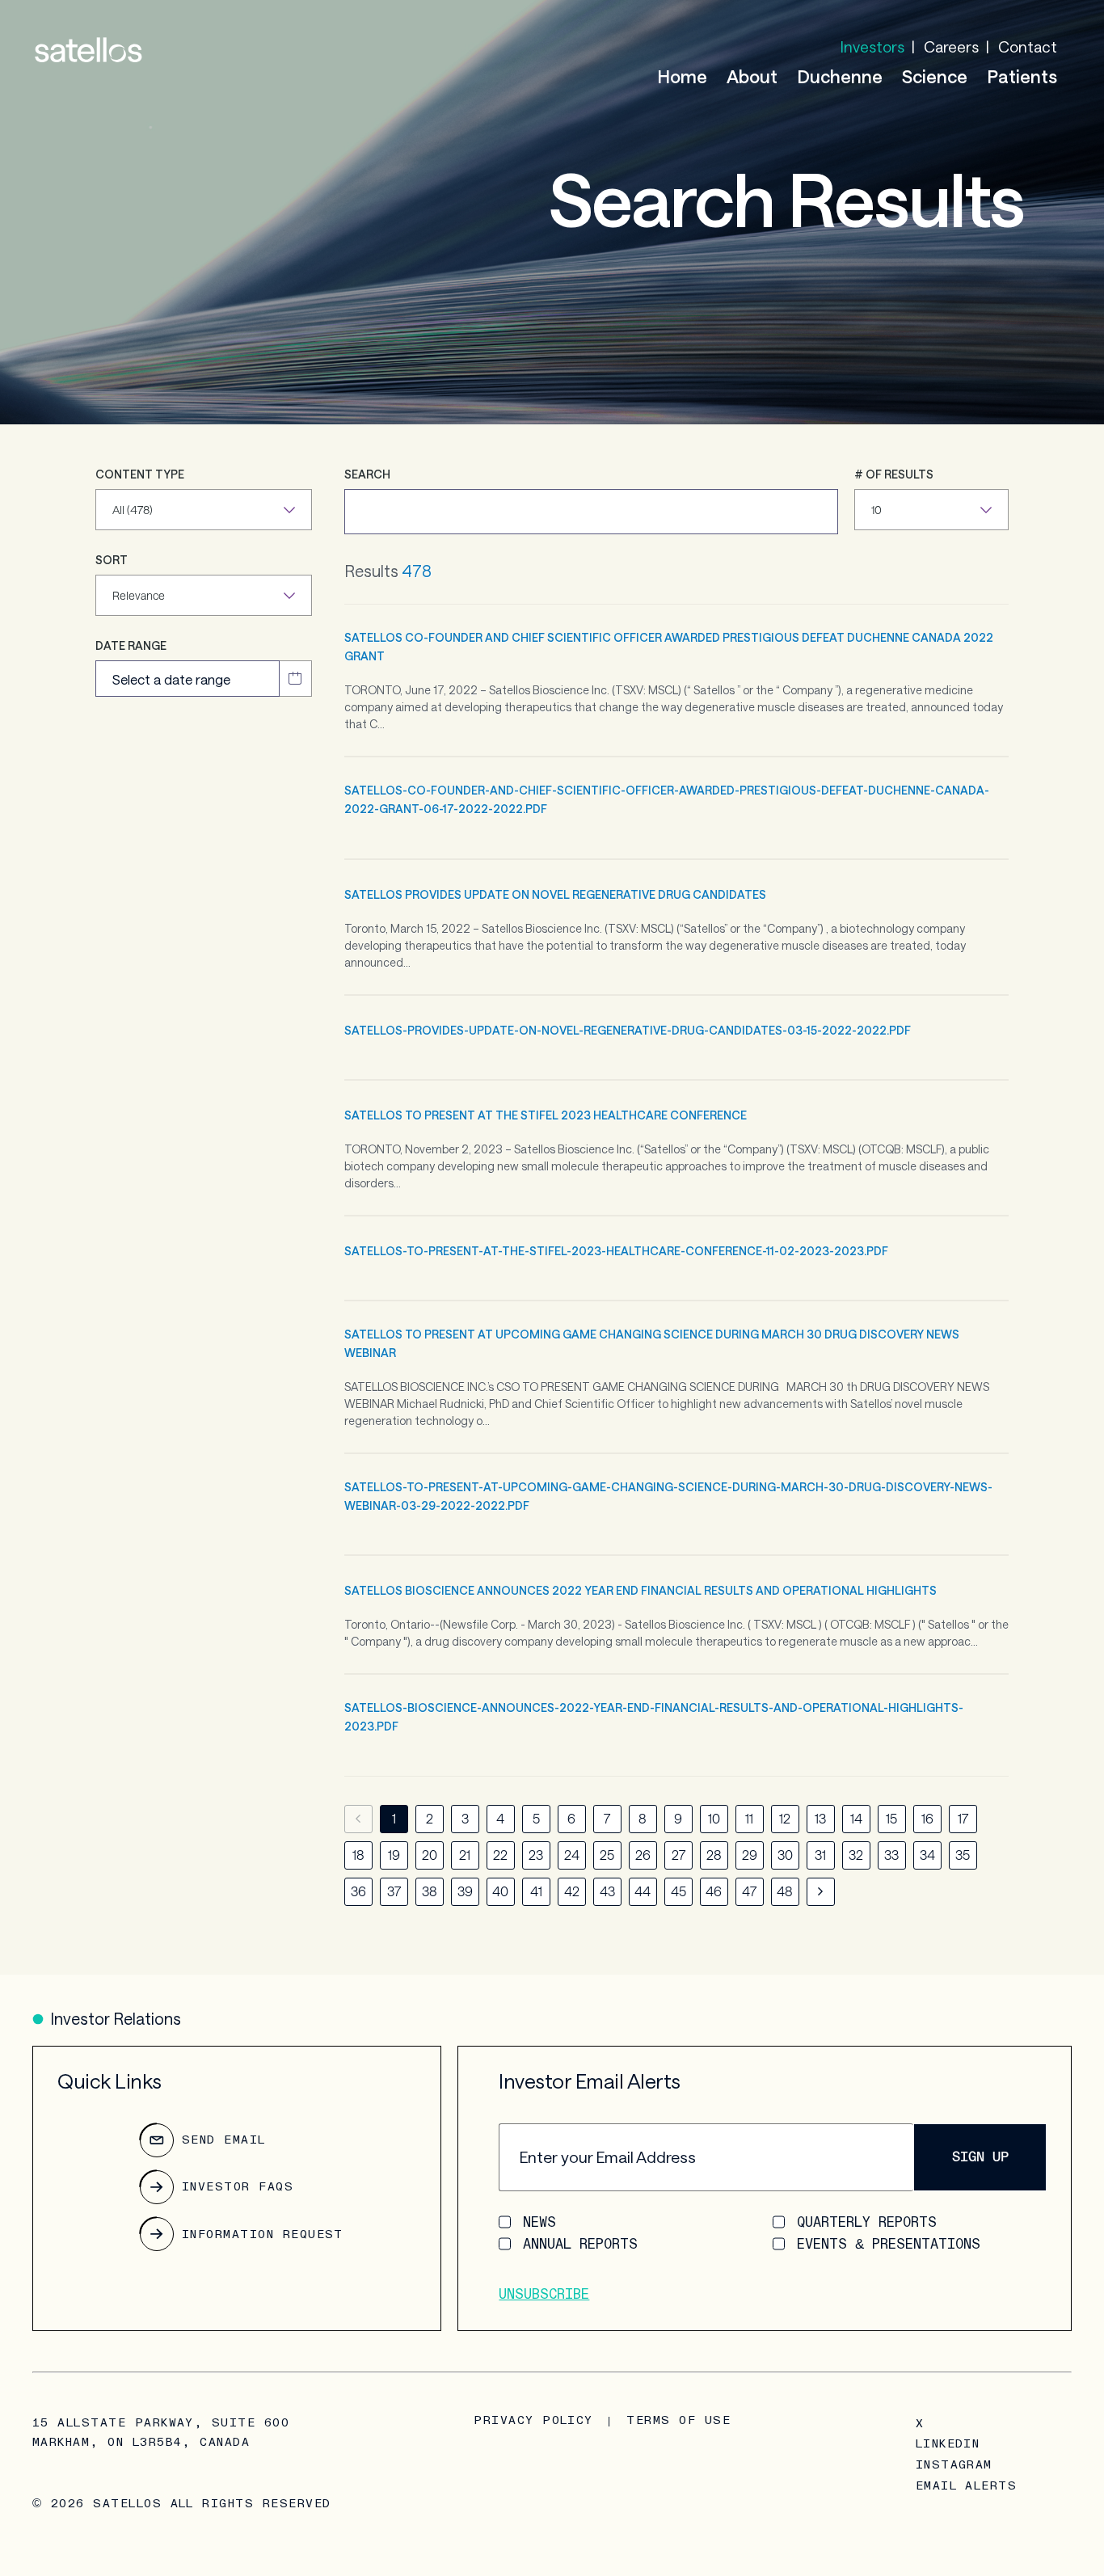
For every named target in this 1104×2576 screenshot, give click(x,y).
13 (820, 1818)
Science (935, 76)
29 (750, 1855)
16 (927, 1818)
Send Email (224, 2140)
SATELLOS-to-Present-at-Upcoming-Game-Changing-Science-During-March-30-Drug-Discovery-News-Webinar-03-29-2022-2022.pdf (668, 1496)
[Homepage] (88, 50)
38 (430, 1891)
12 (785, 1818)
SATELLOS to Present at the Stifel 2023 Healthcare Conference (546, 1115)
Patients (1022, 76)
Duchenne (840, 76)
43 (607, 1891)
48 (785, 1891)
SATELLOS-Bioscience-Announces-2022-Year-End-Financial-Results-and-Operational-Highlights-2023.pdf (654, 1717)
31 (820, 1855)
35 (963, 1855)
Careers (951, 46)
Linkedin (948, 2444)
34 (927, 1855)
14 (856, 1818)
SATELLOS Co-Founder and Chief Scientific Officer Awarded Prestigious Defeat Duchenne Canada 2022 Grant (669, 647)
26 (643, 1855)
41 (536, 1891)
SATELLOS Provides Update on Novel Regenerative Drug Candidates (555, 894)
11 (749, 1818)
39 (465, 1891)
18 (358, 1855)
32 (856, 1855)
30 (785, 1855)
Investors (872, 46)
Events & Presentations (889, 2244)
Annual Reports (580, 2244)
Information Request (263, 2235)
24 (572, 1855)
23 (536, 1855)
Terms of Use (678, 2420)
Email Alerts (967, 2486)
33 (891, 1855)
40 (500, 1891)
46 (714, 1891)
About (752, 76)
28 (714, 1855)
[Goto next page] (821, 1892)
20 (430, 1855)
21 (465, 1855)
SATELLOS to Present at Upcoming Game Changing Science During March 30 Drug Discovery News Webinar (652, 1343)
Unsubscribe (544, 2294)
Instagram (954, 2465)
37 (394, 1891)
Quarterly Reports (867, 2222)
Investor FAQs (238, 2187)
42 (572, 1891)
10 (714, 1818)
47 (749, 1891)
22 (500, 1855)
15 (891, 1818)
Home (682, 76)
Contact (1028, 46)
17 (963, 1818)
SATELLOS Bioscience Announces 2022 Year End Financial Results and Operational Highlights (640, 1590)
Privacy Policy (533, 2420)
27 (678, 1855)
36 (358, 1891)
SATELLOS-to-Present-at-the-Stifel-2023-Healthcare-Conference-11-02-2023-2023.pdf (616, 1251)
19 (394, 1855)
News (539, 2222)
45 (678, 1891)
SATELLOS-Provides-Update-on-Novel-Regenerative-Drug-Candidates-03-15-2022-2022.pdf (628, 1030)
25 (607, 1855)
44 (643, 1891)
